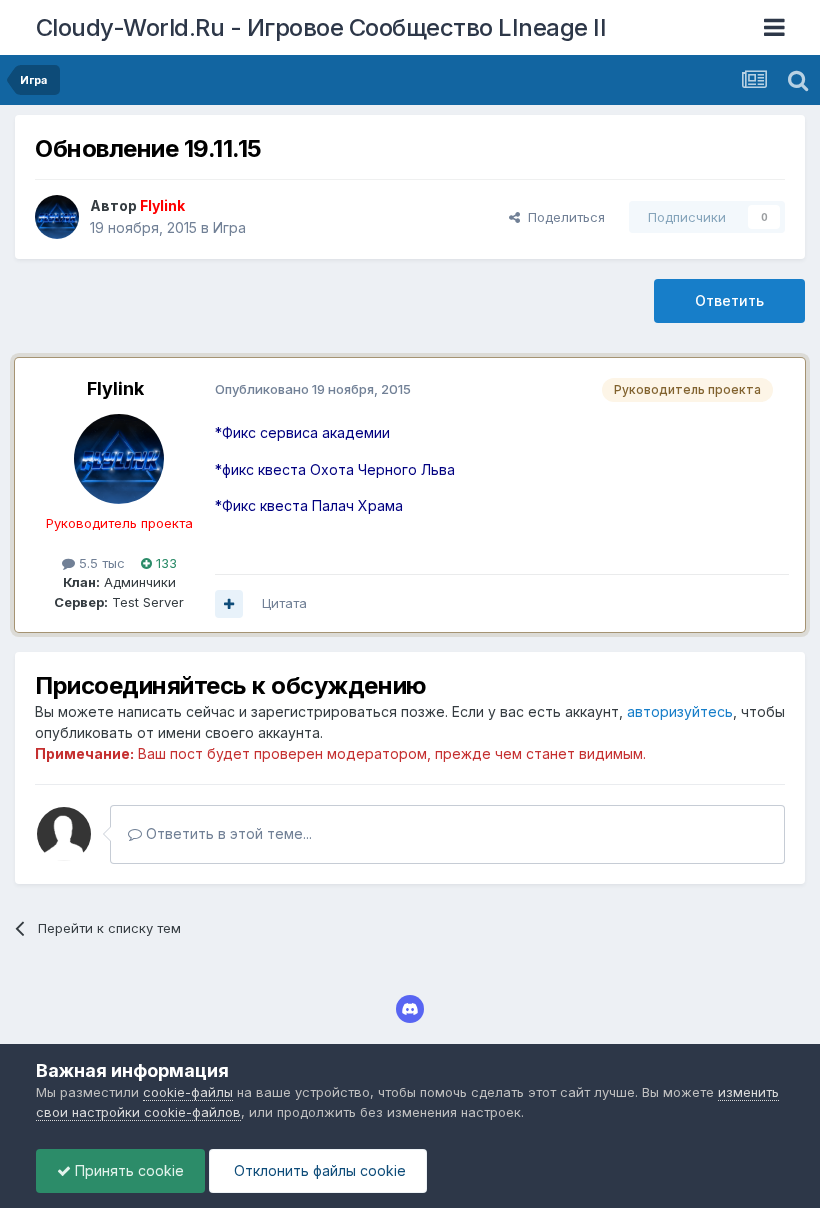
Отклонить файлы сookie (318, 1170)
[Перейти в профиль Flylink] (57, 217)
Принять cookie (127, 1170)
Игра (229, 227)
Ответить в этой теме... (227, 833)
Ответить (729, 300)
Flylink (115, 388)
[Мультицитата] (229, 604)
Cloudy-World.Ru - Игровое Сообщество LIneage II (321, 27)
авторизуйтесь (680, 711)
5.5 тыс (100, 563)
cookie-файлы (188, 1092)
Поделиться (562, 217)
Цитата (284, 603)
